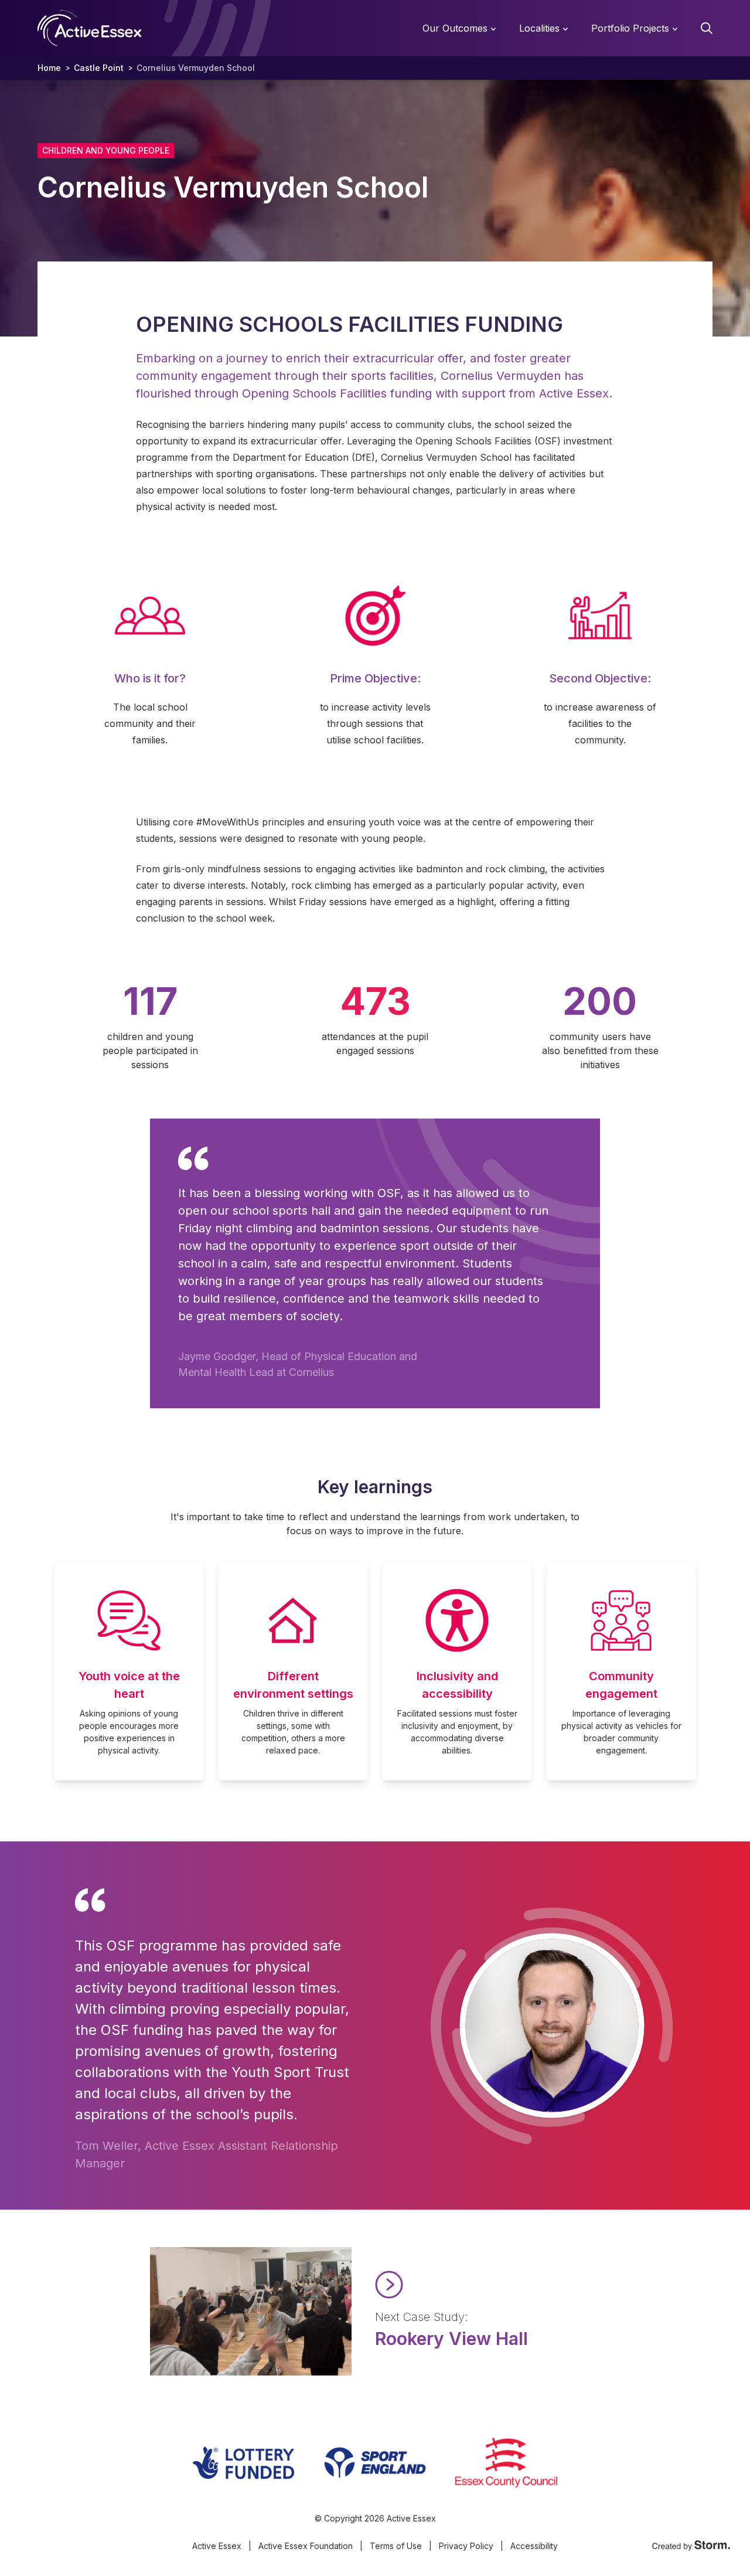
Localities (541, 28)
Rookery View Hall (451, 2339)
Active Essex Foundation (306, 2546)
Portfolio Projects (632, 28)
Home (49, 68)
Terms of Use (396, 2546)
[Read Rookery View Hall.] (487, 2285)
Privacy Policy (466, 2546)
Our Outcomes (456, 28)
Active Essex (217, 2546)
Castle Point (99, 68)
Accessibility (534, 2546)
